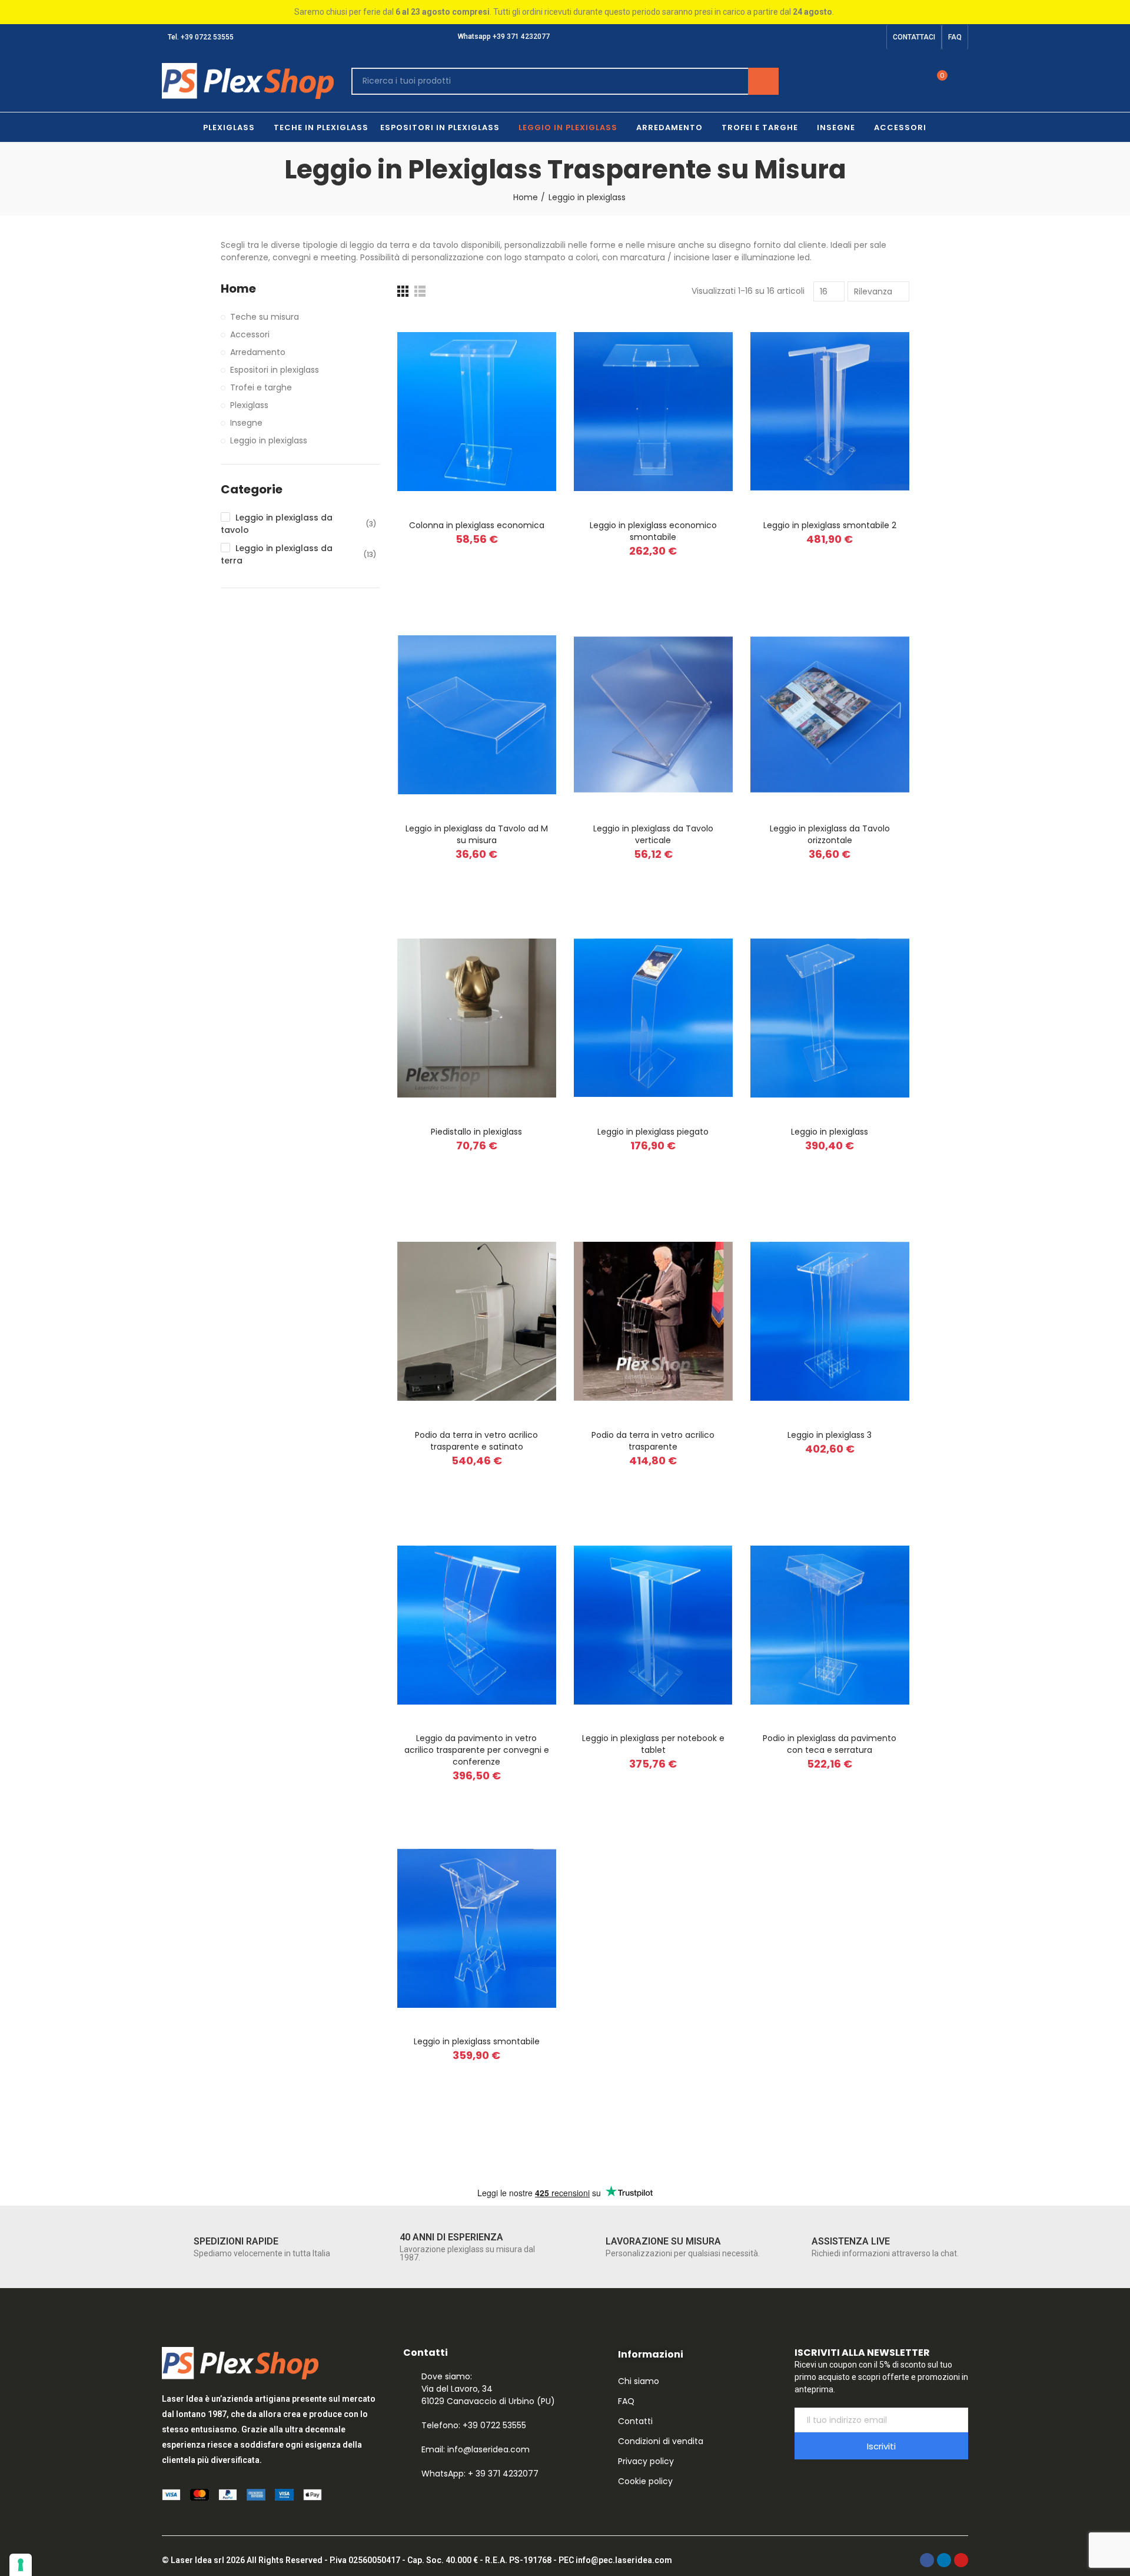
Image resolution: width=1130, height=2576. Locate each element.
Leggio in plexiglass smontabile (477, 2041)
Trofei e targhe (261, 387)
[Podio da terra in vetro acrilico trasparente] (653, 1322)
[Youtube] (874, 37)
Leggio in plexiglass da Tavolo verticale (653, 834)
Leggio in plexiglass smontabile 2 (830, 525)
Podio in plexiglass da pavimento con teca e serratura (830, 1744)
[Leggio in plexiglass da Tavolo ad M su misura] (477, 715)
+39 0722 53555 (207, 37)
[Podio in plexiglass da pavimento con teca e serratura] (830, 1625)
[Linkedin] (855, 37)
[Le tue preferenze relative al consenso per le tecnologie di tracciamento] (21, 2565)
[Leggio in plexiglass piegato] (653, 1018)
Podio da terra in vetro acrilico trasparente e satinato (476, 1441)
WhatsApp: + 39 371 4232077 (480, 2474)
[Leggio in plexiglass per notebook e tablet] (653, 1625)
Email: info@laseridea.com (476, 2449)
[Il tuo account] (962, 81)
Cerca (763, 81)
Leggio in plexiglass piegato (653, 1132)
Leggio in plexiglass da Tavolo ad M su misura (477, 834)
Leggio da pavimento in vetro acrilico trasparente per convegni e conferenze (477, 1750)
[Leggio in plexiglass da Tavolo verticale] (653, 715)
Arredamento (258, 352)
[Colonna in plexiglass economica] (477, 412)
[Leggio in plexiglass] (830, 1018)
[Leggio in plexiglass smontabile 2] (830, 412)
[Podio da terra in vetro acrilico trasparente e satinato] (477, 1322)
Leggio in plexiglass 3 (830, 1435)
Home (238, 289)
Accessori (250, 334)
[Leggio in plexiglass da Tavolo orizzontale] (830, 715)
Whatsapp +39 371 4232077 (503, 37)
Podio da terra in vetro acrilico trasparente (653, 1441)
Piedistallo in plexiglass (476, 1132)
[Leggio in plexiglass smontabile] (477, 1928)
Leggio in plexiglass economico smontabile (653, 531)
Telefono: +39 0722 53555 (474, 2425)
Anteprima (527, 334)
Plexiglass (249, 405)
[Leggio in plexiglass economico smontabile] (653, 412)
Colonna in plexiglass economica (477, 525)
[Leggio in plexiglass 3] (830, 1322)
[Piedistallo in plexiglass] (477, 1018)
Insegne (246, 423)
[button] (914, 37)
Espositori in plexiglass (275, 370)
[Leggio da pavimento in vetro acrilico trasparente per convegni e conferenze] (477, 1625)
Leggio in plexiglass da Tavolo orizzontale (830, 834)
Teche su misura (265, 317)
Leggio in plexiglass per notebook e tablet (653, 1744)
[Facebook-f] (836, 37)
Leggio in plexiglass (830, 1132)
